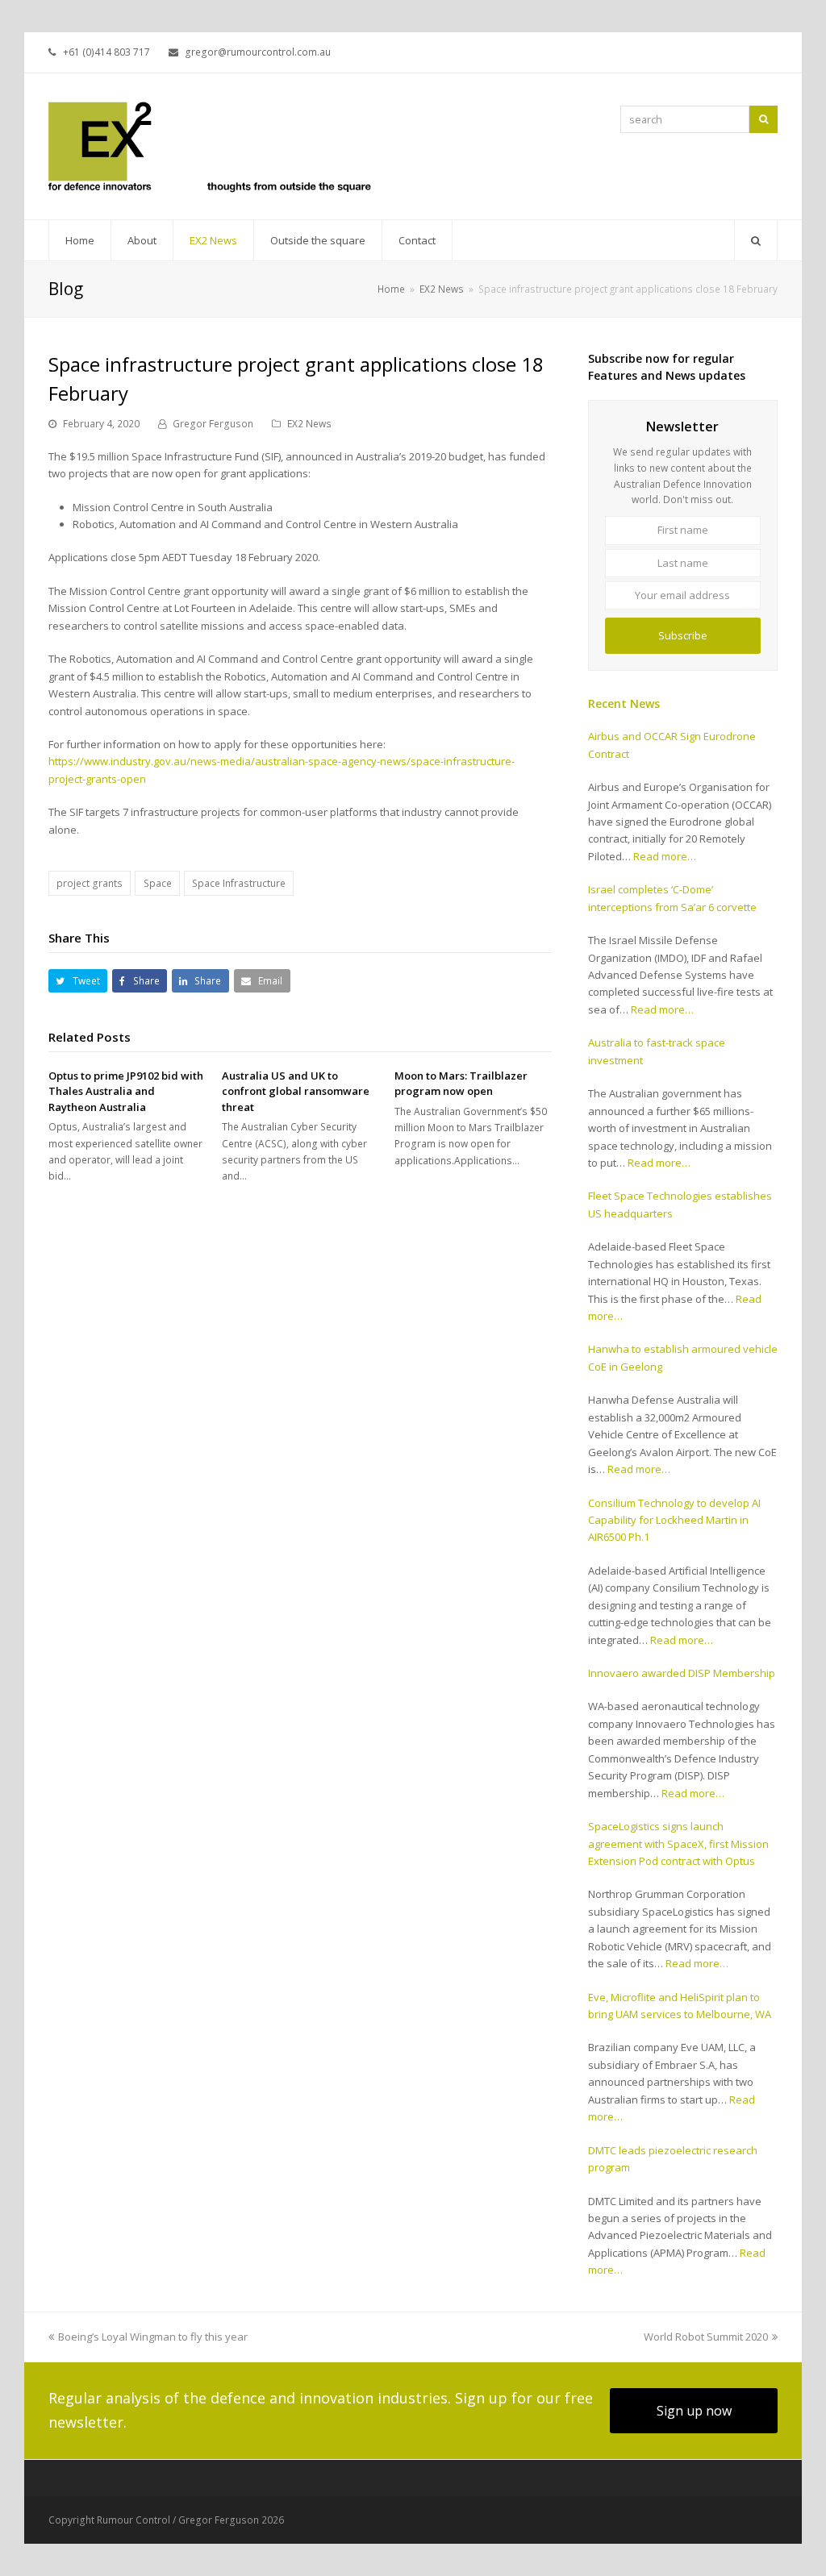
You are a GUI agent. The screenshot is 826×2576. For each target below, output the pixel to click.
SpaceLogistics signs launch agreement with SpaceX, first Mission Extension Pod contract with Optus (678, 1844)
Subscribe (683, 635)
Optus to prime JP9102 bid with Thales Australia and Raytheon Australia (126, 1091)
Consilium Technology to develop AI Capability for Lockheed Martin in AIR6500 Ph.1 (674, 1520)
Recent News (624, 703)
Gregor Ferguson (213, 424)
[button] (78, 981)
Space (158, 883)
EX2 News (309, 424)
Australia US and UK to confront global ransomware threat (296, 1091)
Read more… (665, 856)
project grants (90, 883)
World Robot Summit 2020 (706, 2337)
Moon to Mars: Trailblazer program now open (461, 1084)
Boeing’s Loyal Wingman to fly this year (153, 2337)
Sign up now (694, 2411)
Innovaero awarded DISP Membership (682, 1673)
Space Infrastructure (239, 883)
